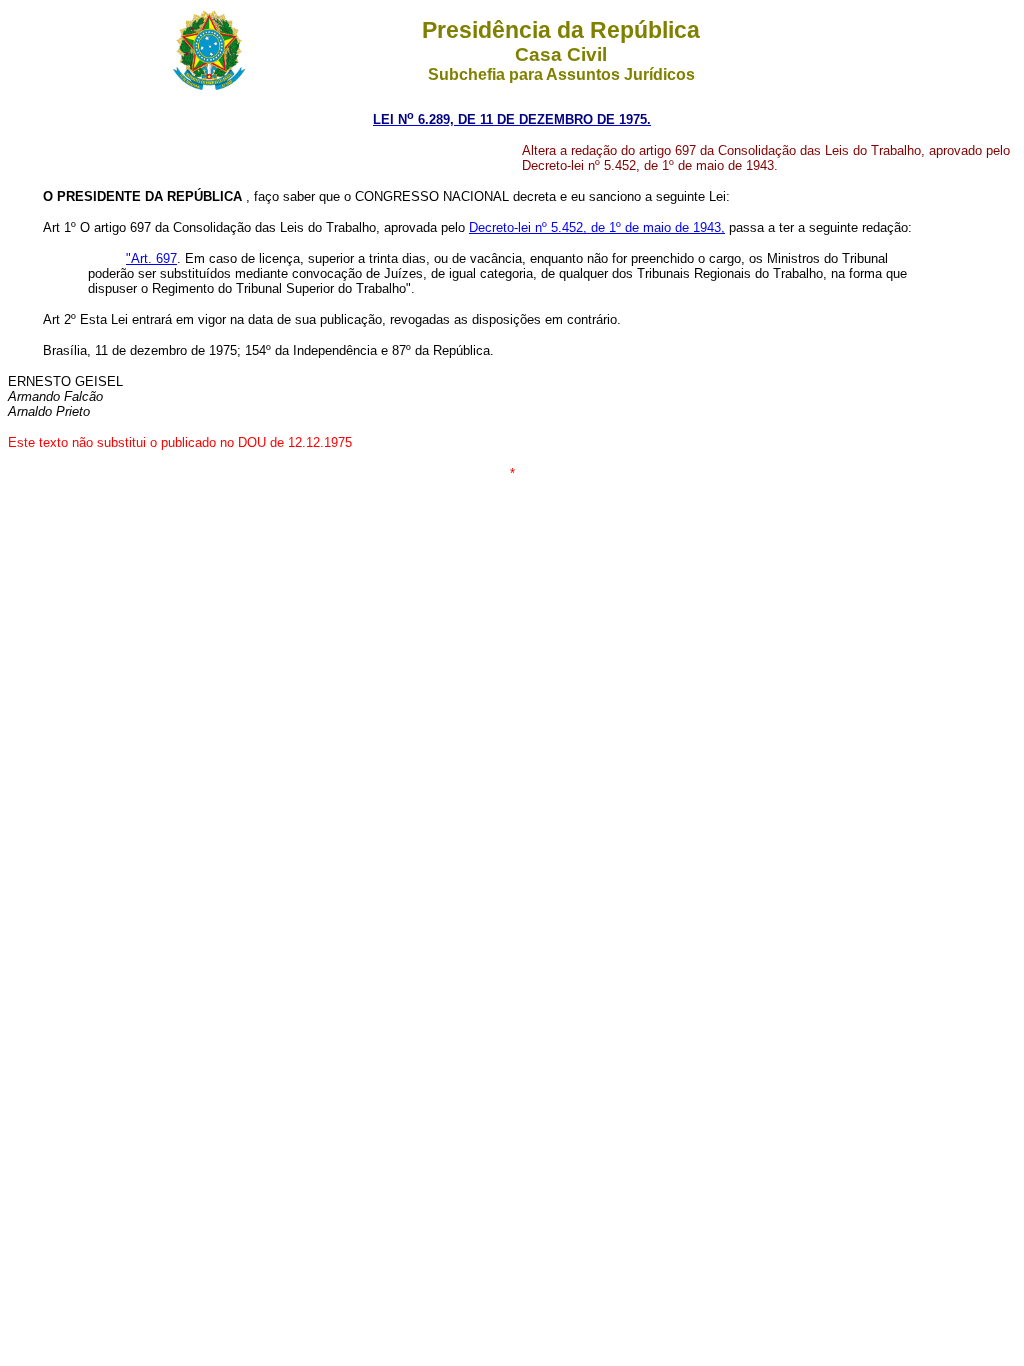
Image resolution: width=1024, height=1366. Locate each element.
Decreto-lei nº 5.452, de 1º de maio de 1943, (597, 227)
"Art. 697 (151, 258)
